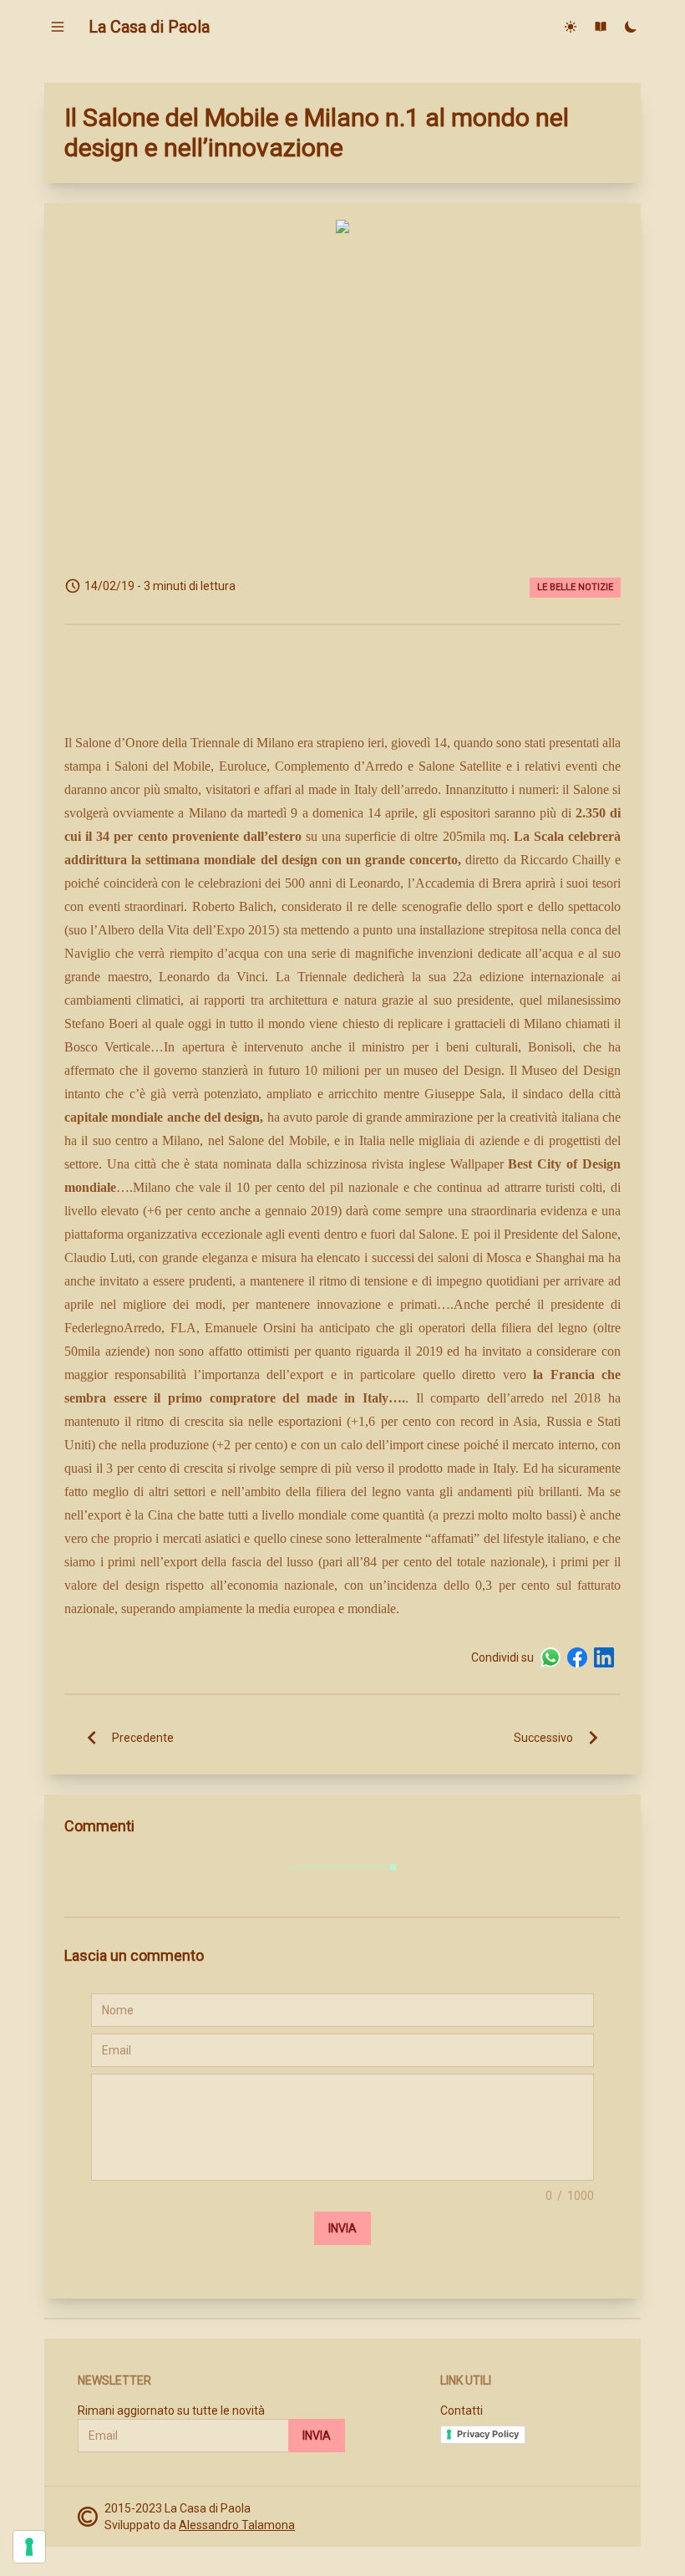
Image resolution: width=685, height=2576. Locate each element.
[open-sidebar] (58, 27)
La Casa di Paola (149, 27)
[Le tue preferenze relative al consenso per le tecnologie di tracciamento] (29, 2547)
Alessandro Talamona (237, 2525)
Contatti (462, 2411)
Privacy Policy (488, 2434)
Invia (342, 2228)
